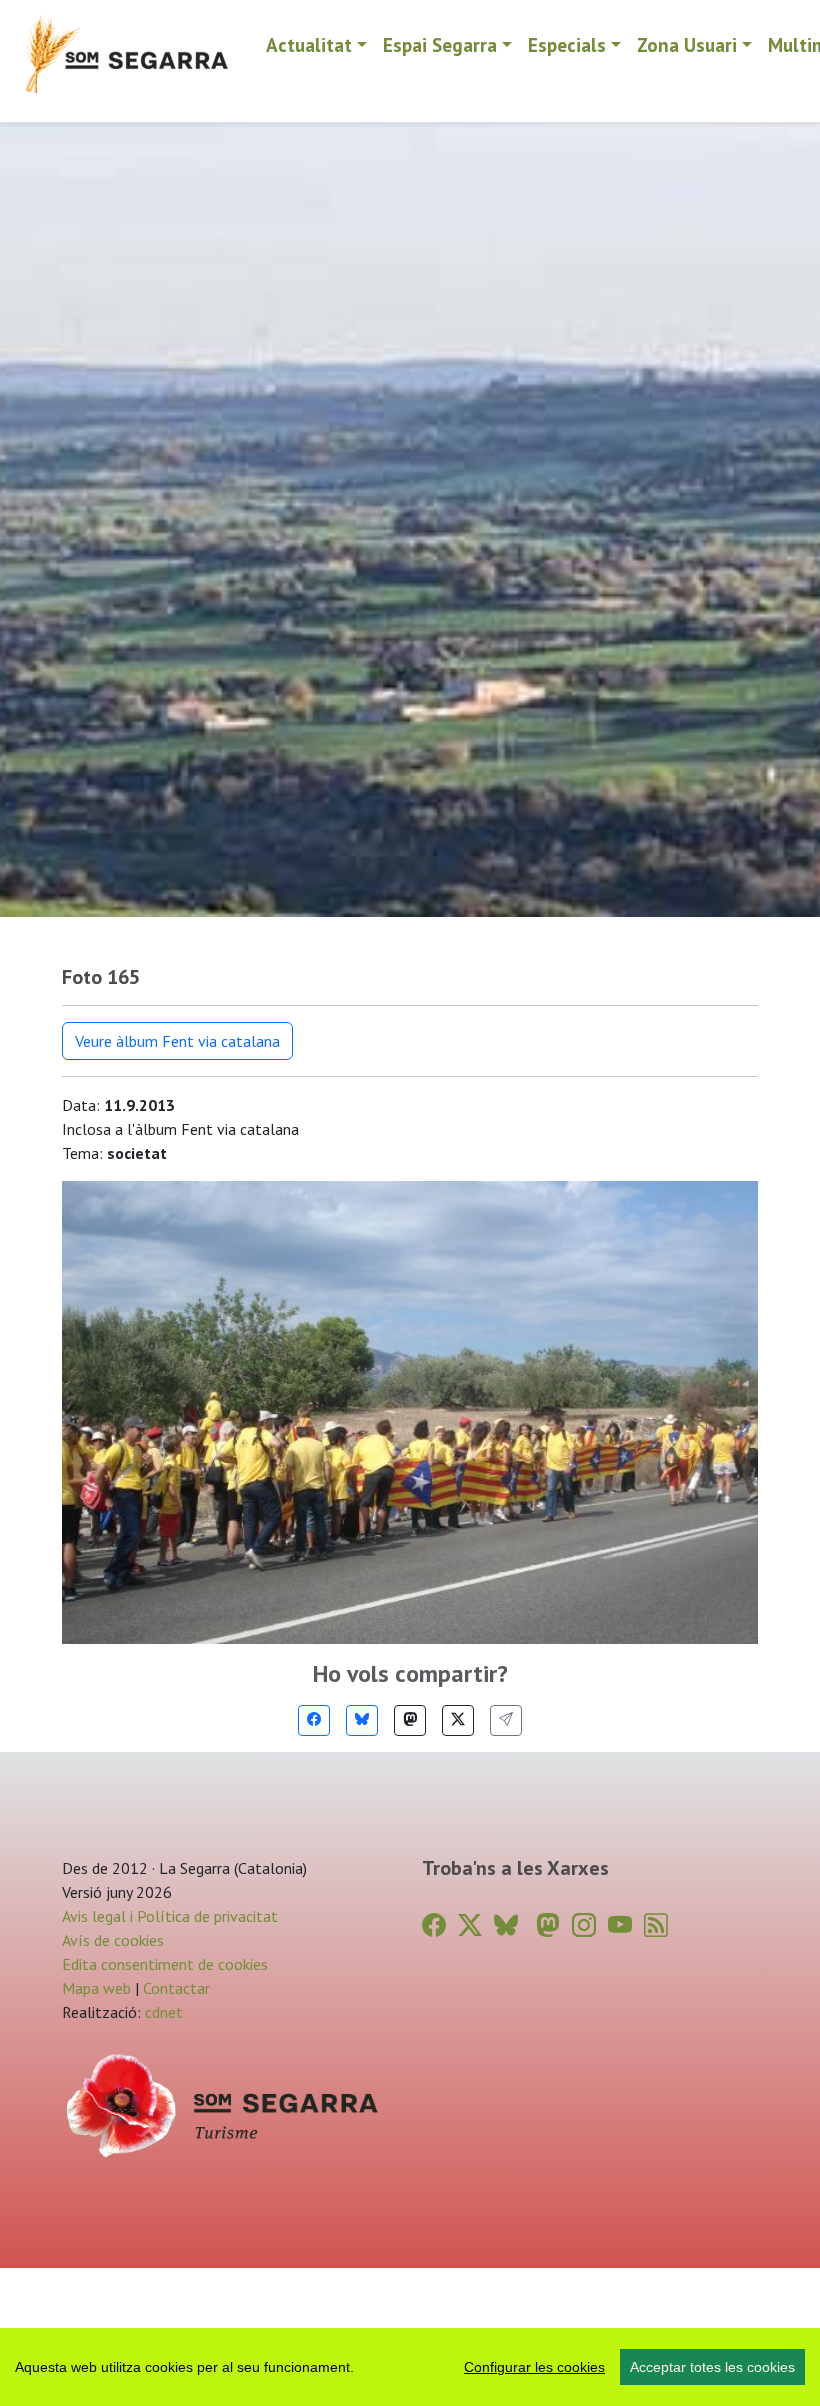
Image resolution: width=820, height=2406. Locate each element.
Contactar (176, 1988)
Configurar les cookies (534, 2367)
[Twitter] (458, 1720)
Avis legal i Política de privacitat (170, 1916)
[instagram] (584, 1925)
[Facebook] (314, 1720)
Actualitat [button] (309, 44)
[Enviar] (506, 1720)
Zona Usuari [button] (687, 44)
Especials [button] (567, 44)
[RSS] (656, 1925)
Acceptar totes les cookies (712, 2367)
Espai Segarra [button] (440, 44)
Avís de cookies (113, 1940)
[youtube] (620, 1925)
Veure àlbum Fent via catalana (177, 1041)
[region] (410, 2367)
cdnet (162, 2012)
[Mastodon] (410, 1720)
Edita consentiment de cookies (165, 1964)
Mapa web (96, 1988)
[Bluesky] (362, 1720)
